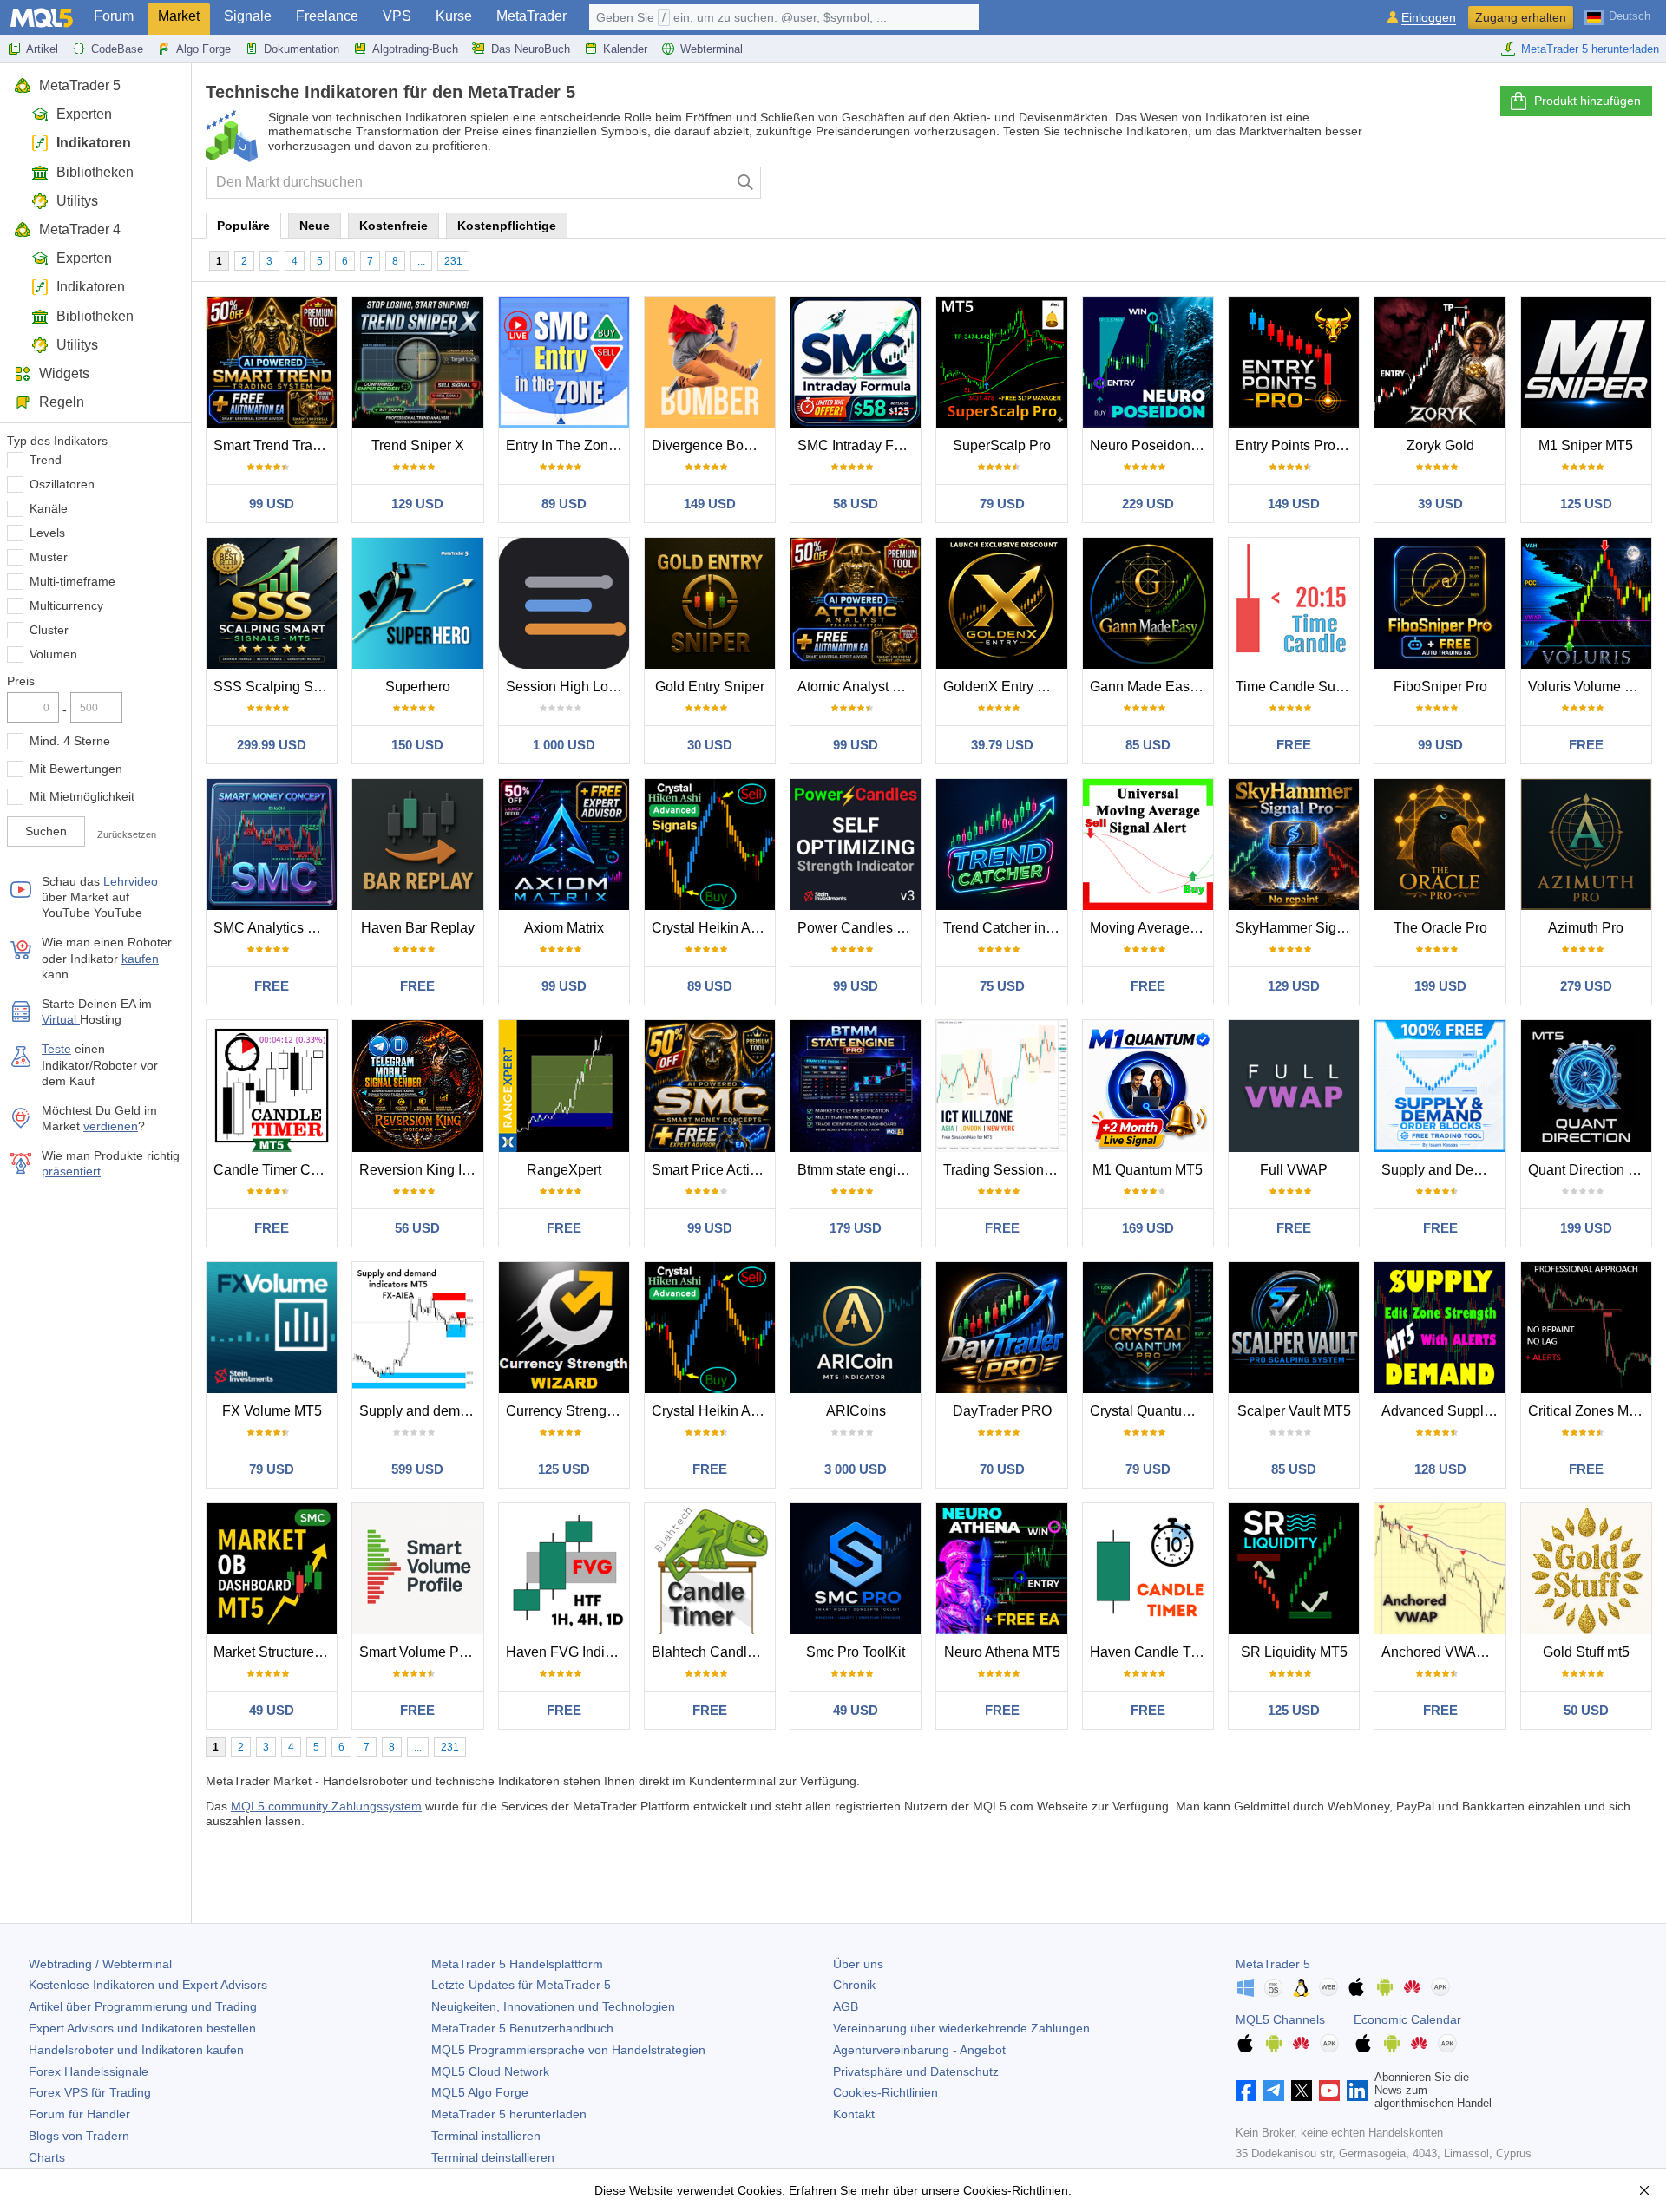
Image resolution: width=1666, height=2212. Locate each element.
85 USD (1148, 745)
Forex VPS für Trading (90, 2092)
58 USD (856, 504)
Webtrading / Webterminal (100, 1964)
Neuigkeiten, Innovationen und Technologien (553, 2006)
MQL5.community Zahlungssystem (326, 1806)
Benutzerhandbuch (522, 2028)
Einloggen (1429, 18)
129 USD (417, 504)
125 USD (1586, 504)
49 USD (272, 1710)
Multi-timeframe (72, 581)
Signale (248, 16)
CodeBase (117, 49)
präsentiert (71, 1171)
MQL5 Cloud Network (490, 2071)
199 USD (1440, 986)
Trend (46, 460)
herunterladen (509, 2114)
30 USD (710, 745)
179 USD (856, 1228)
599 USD (417, 1469)
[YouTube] (1329, 2091)
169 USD (1148, 1228)
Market (179, 16)
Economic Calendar (1407, 2019)
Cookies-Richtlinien (885, 2092)
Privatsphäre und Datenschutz (916, 2071)
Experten (84, 114)
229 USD (1148, 504)
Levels (47, 533)
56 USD (417, 1228)
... (421, 261)
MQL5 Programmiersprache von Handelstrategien (568, 2050)
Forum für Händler (79, 2114)
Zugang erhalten (1521, 17)
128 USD (1440, 1469)
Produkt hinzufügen (1587, 101)
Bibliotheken (95, 172)
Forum (114, 16)
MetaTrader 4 (80, 229)
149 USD (710, 504)
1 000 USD (564, 745)
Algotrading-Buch (415, 49)
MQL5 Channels (1280, 2019)
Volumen (53, 654)
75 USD (1002, 986)
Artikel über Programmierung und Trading (143, 2006)
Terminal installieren (486, 2136)
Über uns (858, 1964)
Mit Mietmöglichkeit (82, 796)
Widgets (64, 373)
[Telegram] (1274, 2091)
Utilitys (77, 201)
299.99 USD (272, 745)
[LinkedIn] (1357, 2091)
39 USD (1440, 504)
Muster (49, 557)
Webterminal (712, 49)
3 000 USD (856, 1469)
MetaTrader (531, 16)
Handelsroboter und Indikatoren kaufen (136, 2050)
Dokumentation (302, 49)
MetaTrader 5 (80, 85)
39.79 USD (1002, 745)
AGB (846, 2006)
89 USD (564, 504)
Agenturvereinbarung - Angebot (919, 2050)
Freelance (327, 16)
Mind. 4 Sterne (70, 741)
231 (453, 261)
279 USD (1586, 986)
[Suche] (746, 183)
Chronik (854, 1985)
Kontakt (854, 2114)
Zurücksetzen (127, 834)
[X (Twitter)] (1302, 2091)
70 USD (1002, 1469)
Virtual (61, 1019)
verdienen (111, 1126)
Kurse (454, 16)
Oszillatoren (62, 484)
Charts (47, 2157)
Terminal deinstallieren (493, 2157)
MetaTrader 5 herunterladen (1590, 49)
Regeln (62, 402)
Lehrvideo (131, 881)
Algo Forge (203, 49)
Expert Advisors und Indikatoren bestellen (142, 2028)
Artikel (42, 49)
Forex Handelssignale (89, 2071)
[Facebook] (1246, 2091)
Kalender (625, 49)
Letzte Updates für (521, 1985)
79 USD (1002, 504)
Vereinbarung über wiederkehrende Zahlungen (961, 2028)
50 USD (1586, 1710)
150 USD (417, 745)
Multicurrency (66, 605)
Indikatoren (94, 143)
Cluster (49, 630)
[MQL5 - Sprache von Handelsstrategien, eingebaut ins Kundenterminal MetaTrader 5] (42, 18)
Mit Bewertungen (76, 769)
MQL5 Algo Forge (480, 2092)
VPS (397, 16)
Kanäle (49, 508)
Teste (56, 1049)
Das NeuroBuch (531, 49)
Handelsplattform (517, 1964)
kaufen (140, 959)
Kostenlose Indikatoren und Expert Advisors (148, 1985)
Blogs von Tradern (79, 2136)
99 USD (272, 504)
